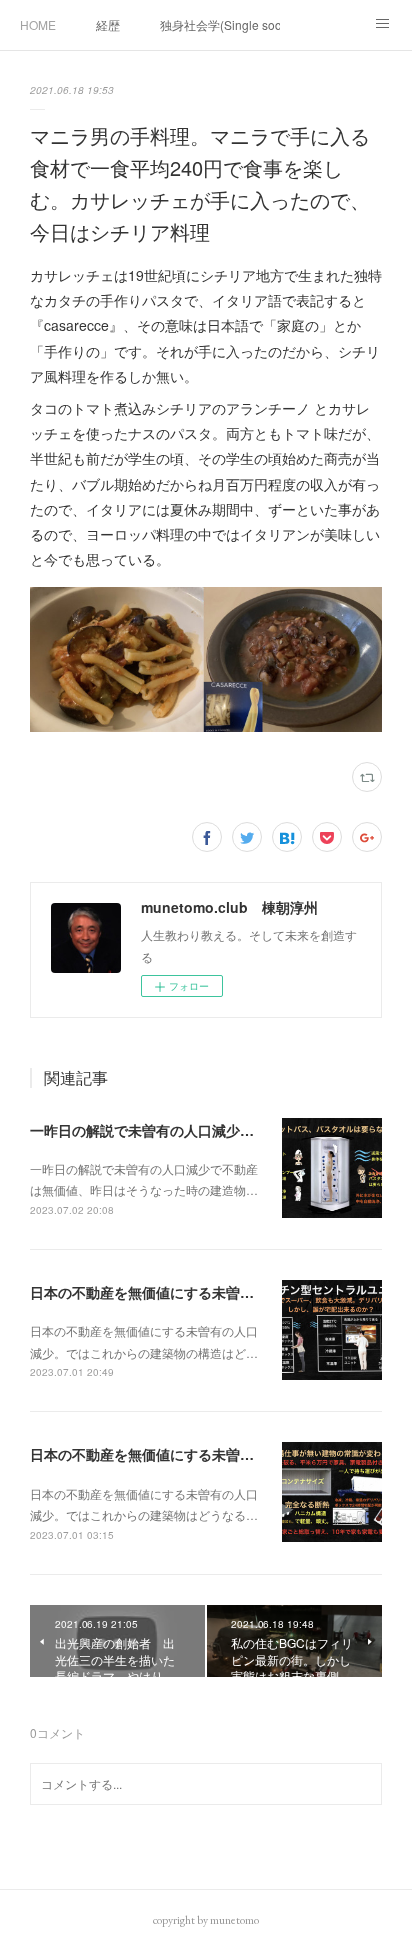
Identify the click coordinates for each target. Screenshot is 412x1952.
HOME (38, 24)
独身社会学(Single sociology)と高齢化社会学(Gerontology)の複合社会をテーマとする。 (220, 24)
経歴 (108, 24)
